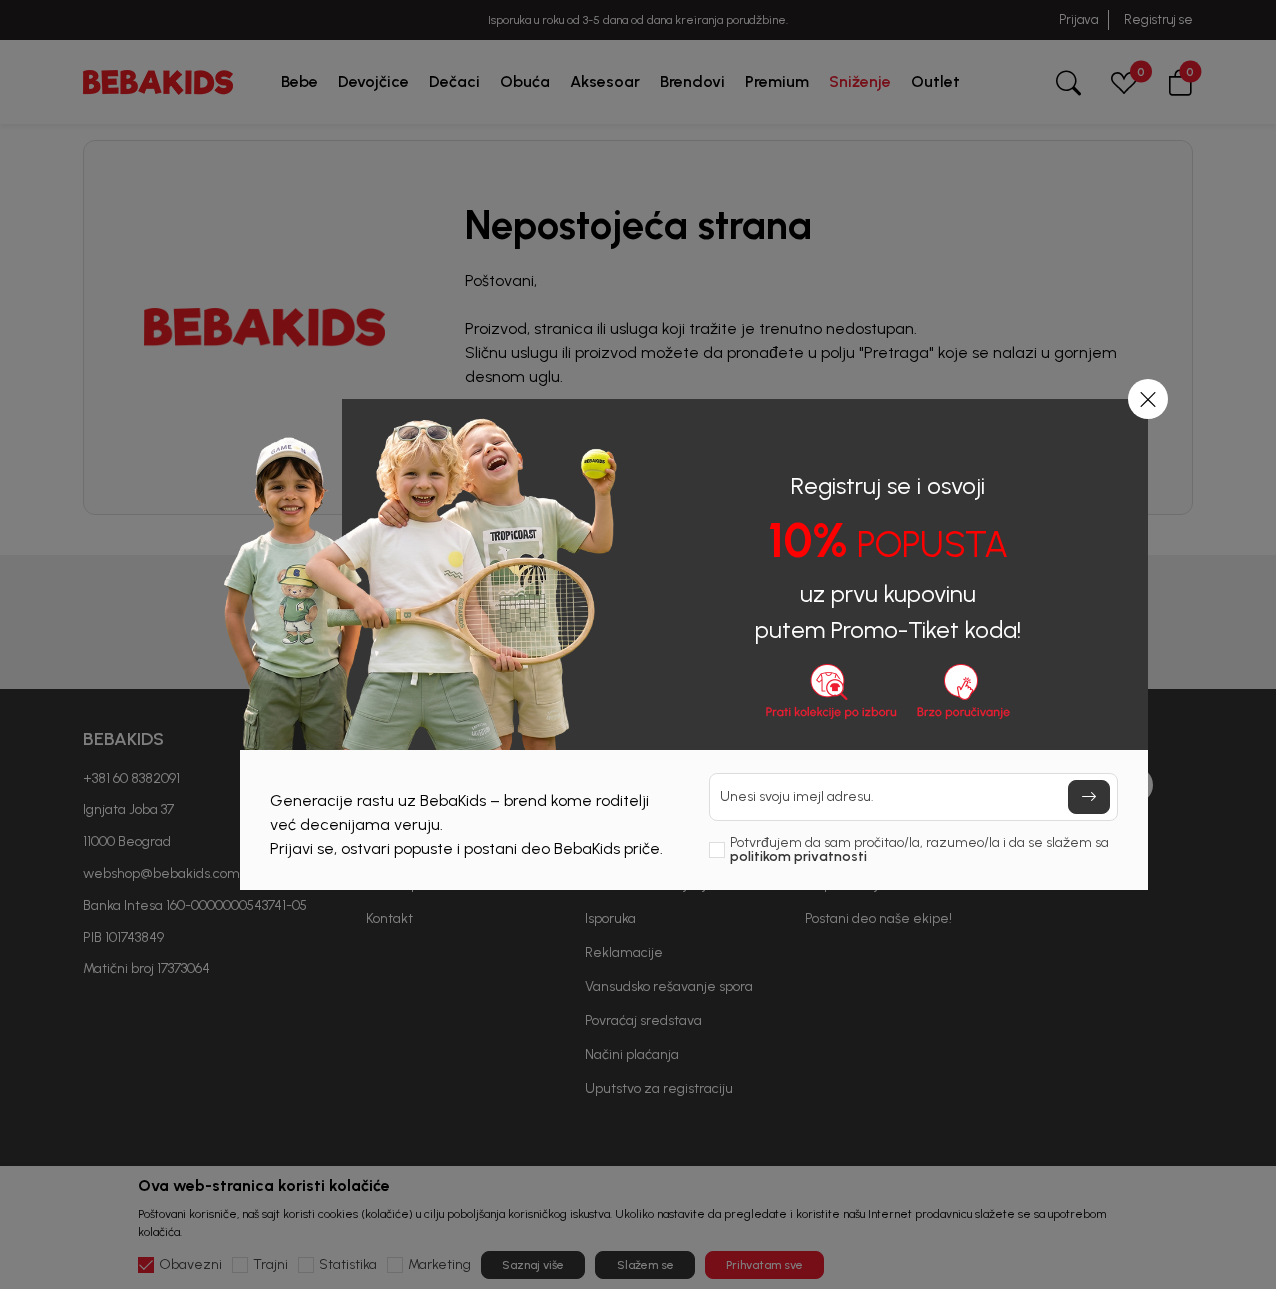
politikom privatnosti (798, 856)
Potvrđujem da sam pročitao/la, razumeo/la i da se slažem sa (919, 850)
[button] (1148, 399)
